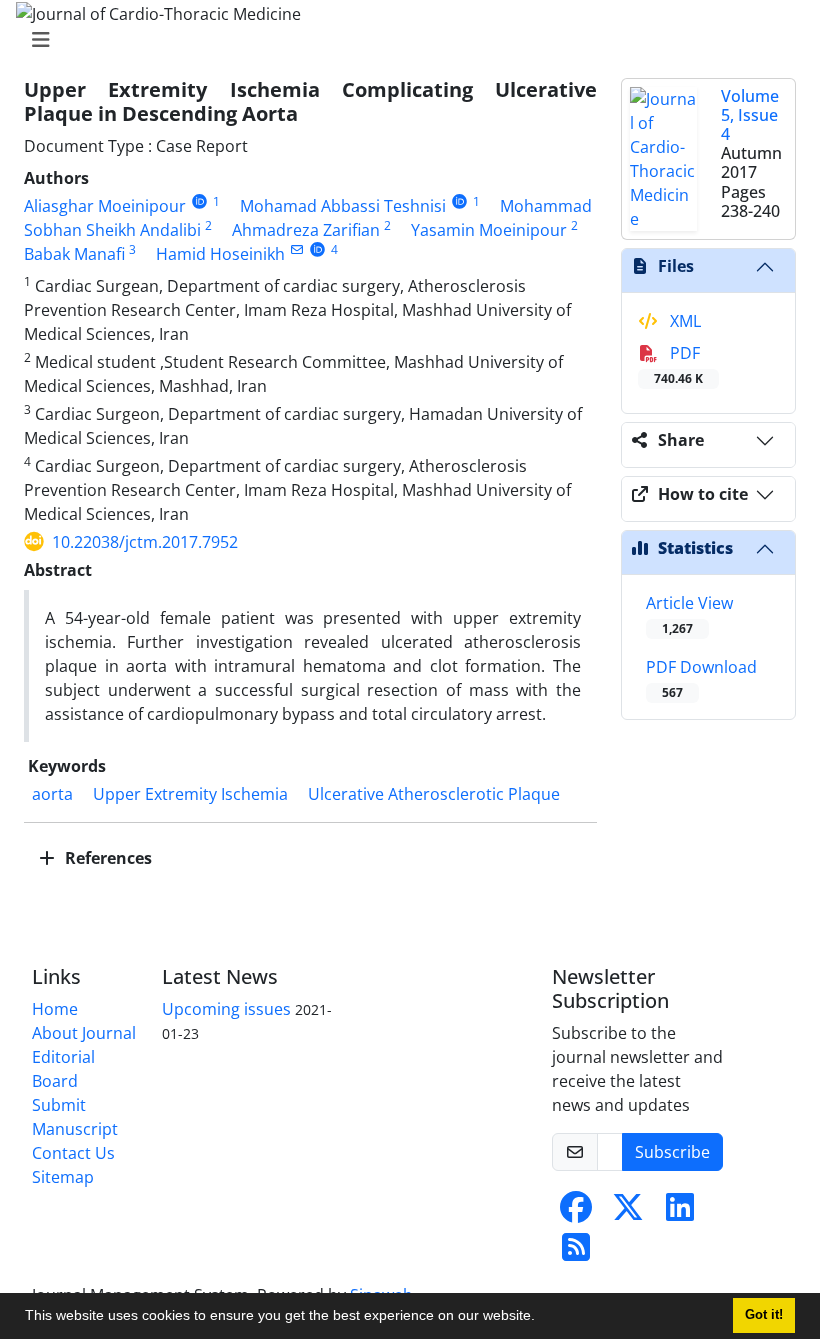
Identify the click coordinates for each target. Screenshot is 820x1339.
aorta (52, 794)
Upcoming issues (226, 1009)
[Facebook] (576, 1213)
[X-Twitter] (628, 1213)
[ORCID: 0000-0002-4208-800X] (199, 201)
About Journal (84, 1033)
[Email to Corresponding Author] (296, 249)
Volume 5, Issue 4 (750, 115)
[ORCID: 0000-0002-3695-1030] (459, 201)
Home (55, 1009)
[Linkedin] (680, 1213)
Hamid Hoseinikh (220, 254)
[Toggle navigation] (404, 40)
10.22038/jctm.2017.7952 (145, 542)
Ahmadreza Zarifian (306, 230)
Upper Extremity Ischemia (190, 794)
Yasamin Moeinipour (489, 230)
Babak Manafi (74, 254)
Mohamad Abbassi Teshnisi (343, 206)
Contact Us (73, 1153)
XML (683, 321)
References (106, 858)
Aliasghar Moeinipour (105, 206)
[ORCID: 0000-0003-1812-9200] (317, 249)
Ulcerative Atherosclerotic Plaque (434, 794)
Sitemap (63, 1177)
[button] (542, 1318)
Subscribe (672, 1152)
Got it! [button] (764, 1315)
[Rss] (576, 1253)
